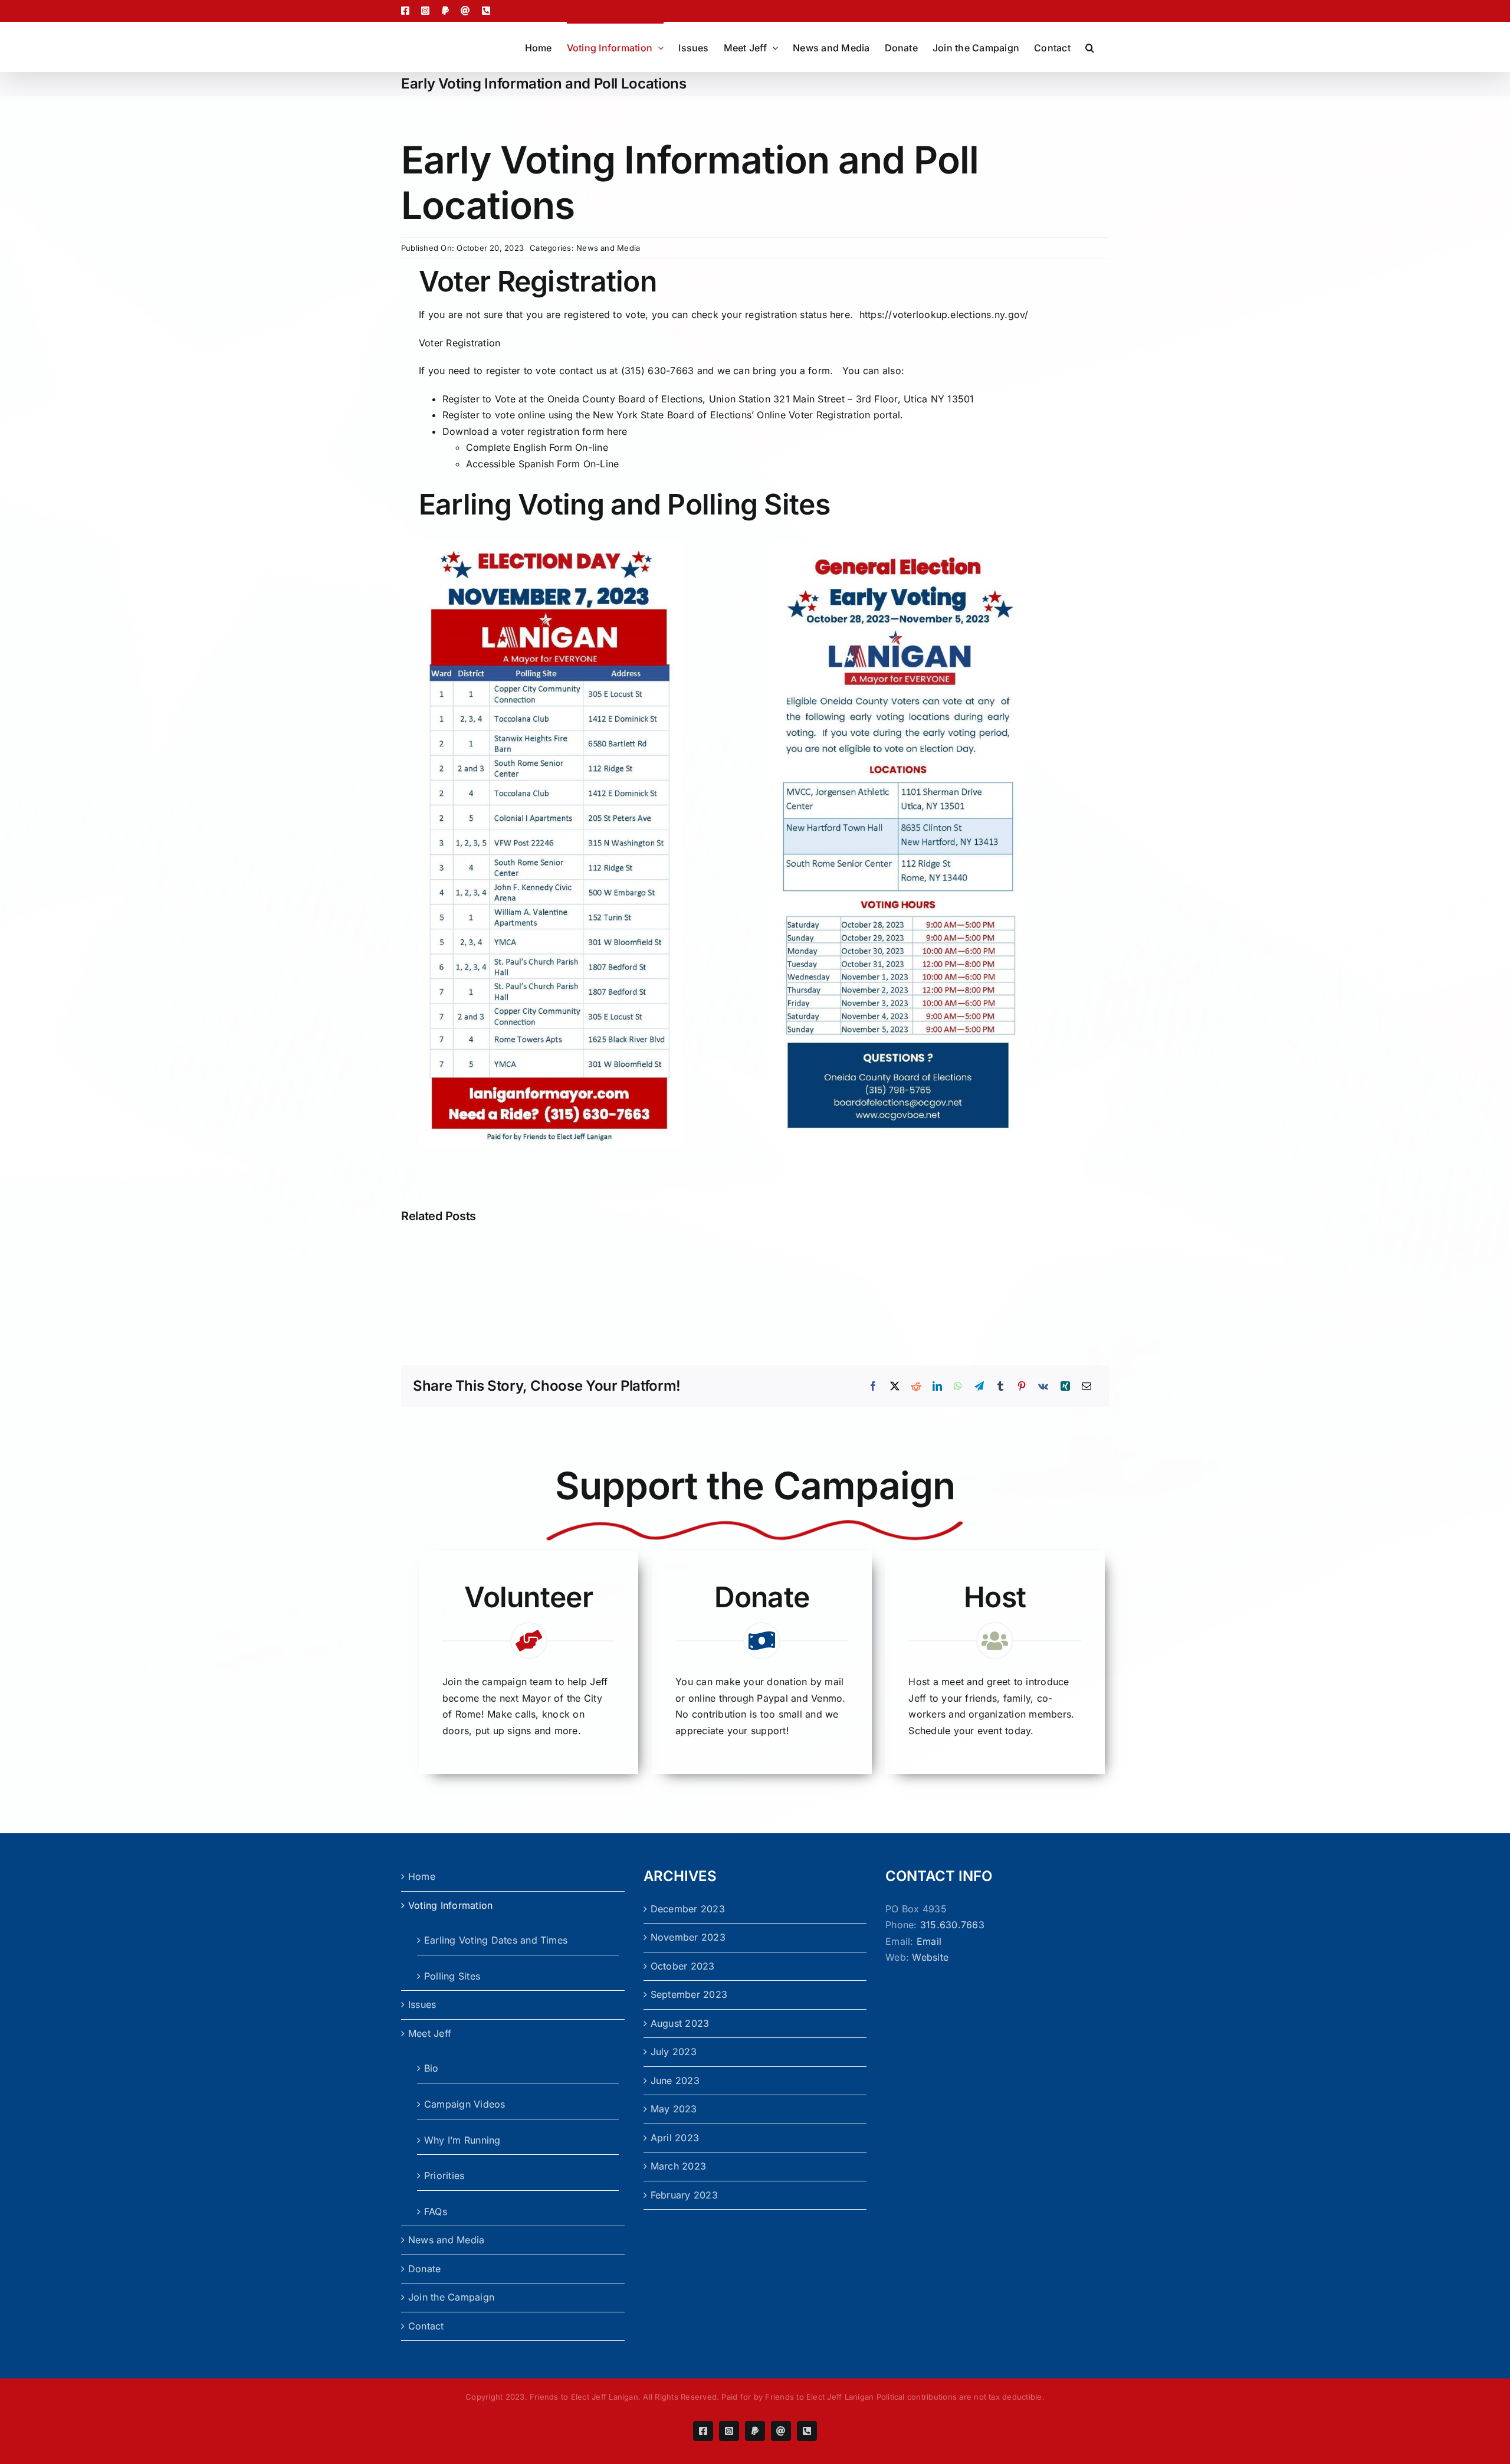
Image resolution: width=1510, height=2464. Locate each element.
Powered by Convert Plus (60, 2445)
